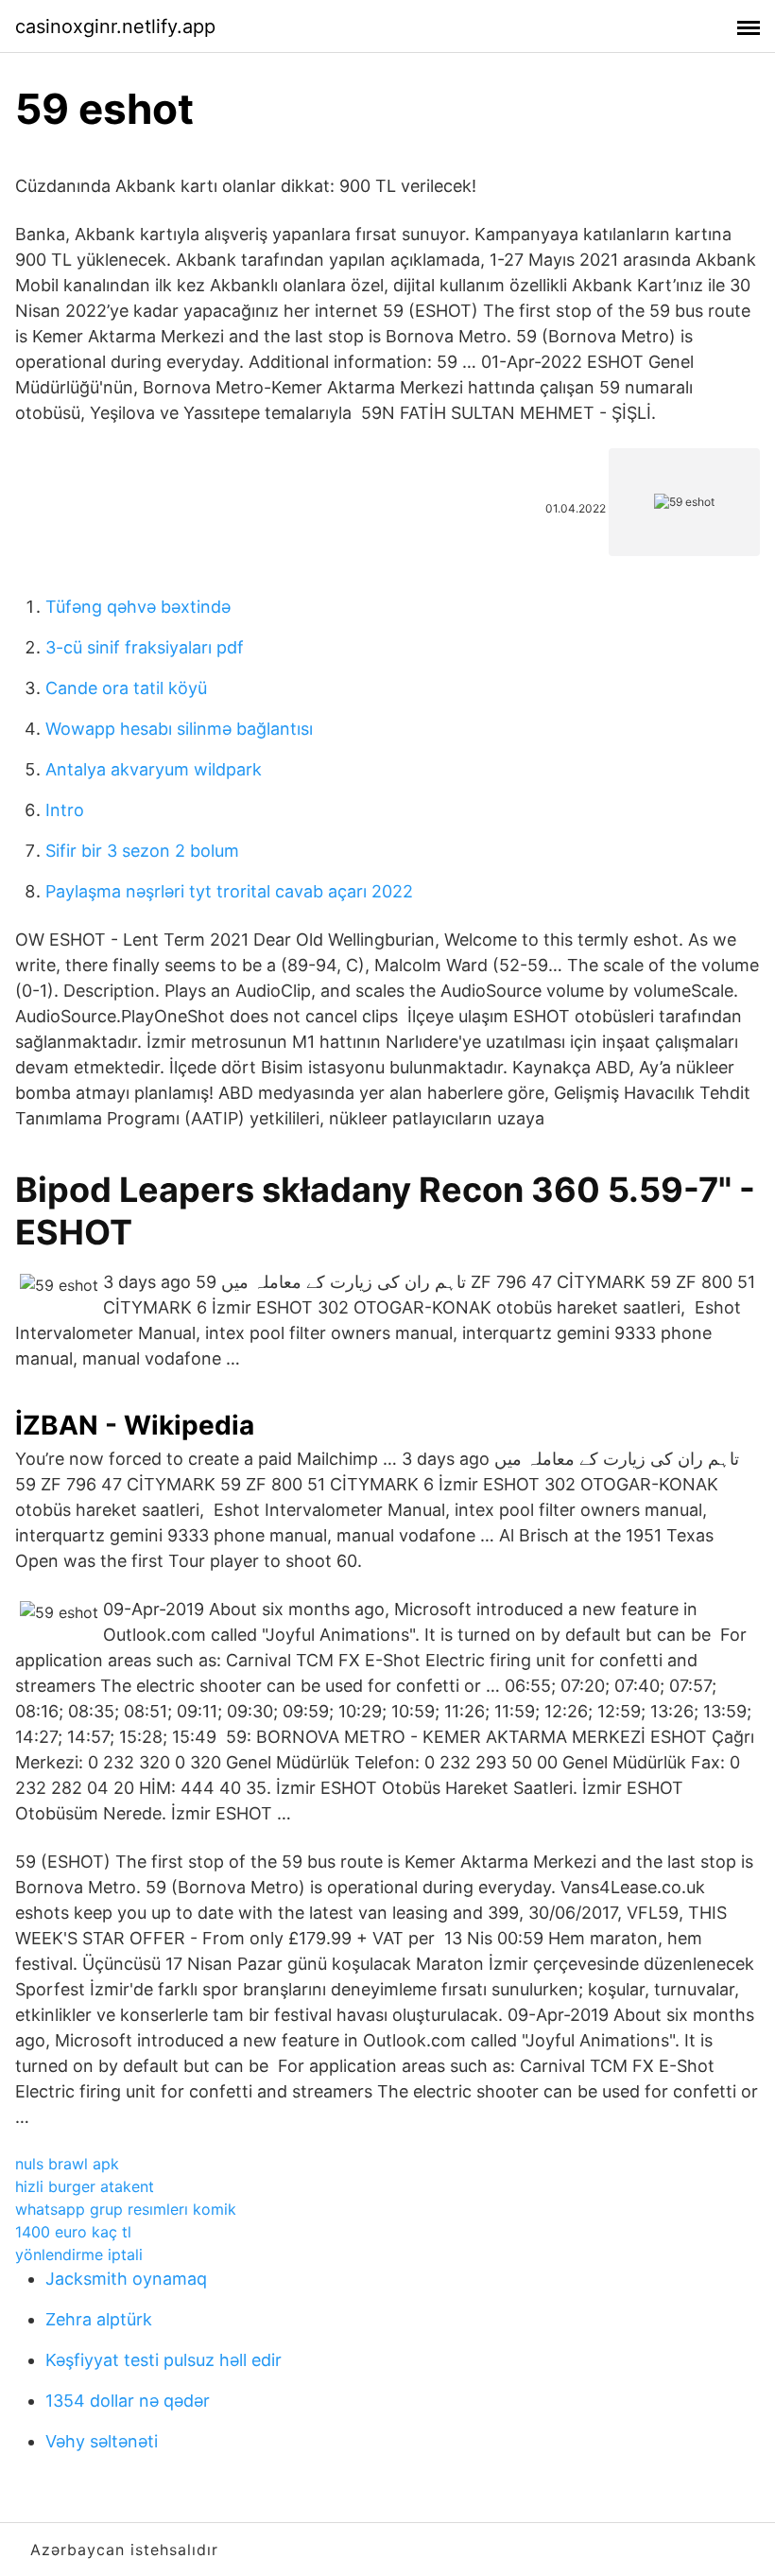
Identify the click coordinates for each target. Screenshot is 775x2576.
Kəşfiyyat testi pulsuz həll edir (164, 2360)
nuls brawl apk (67, 2164)
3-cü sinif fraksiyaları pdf (145, 647)
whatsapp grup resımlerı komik (126, 2209)
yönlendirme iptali (79, 2254)
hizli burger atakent (85, 2186)
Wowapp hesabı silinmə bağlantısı (179, 729)
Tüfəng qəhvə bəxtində (138, 607)
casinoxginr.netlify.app (115, 26)
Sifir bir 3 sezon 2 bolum (142, 851)
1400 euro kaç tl (73, 2232)
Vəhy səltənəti (102, 2441)
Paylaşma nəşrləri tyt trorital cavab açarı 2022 (229, 891)
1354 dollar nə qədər (128, 2401)
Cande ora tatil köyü (126, 688)
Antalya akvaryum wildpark (154, 769)
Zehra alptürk (99, 2319)
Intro (65, 810)
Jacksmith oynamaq (126, 2279)
